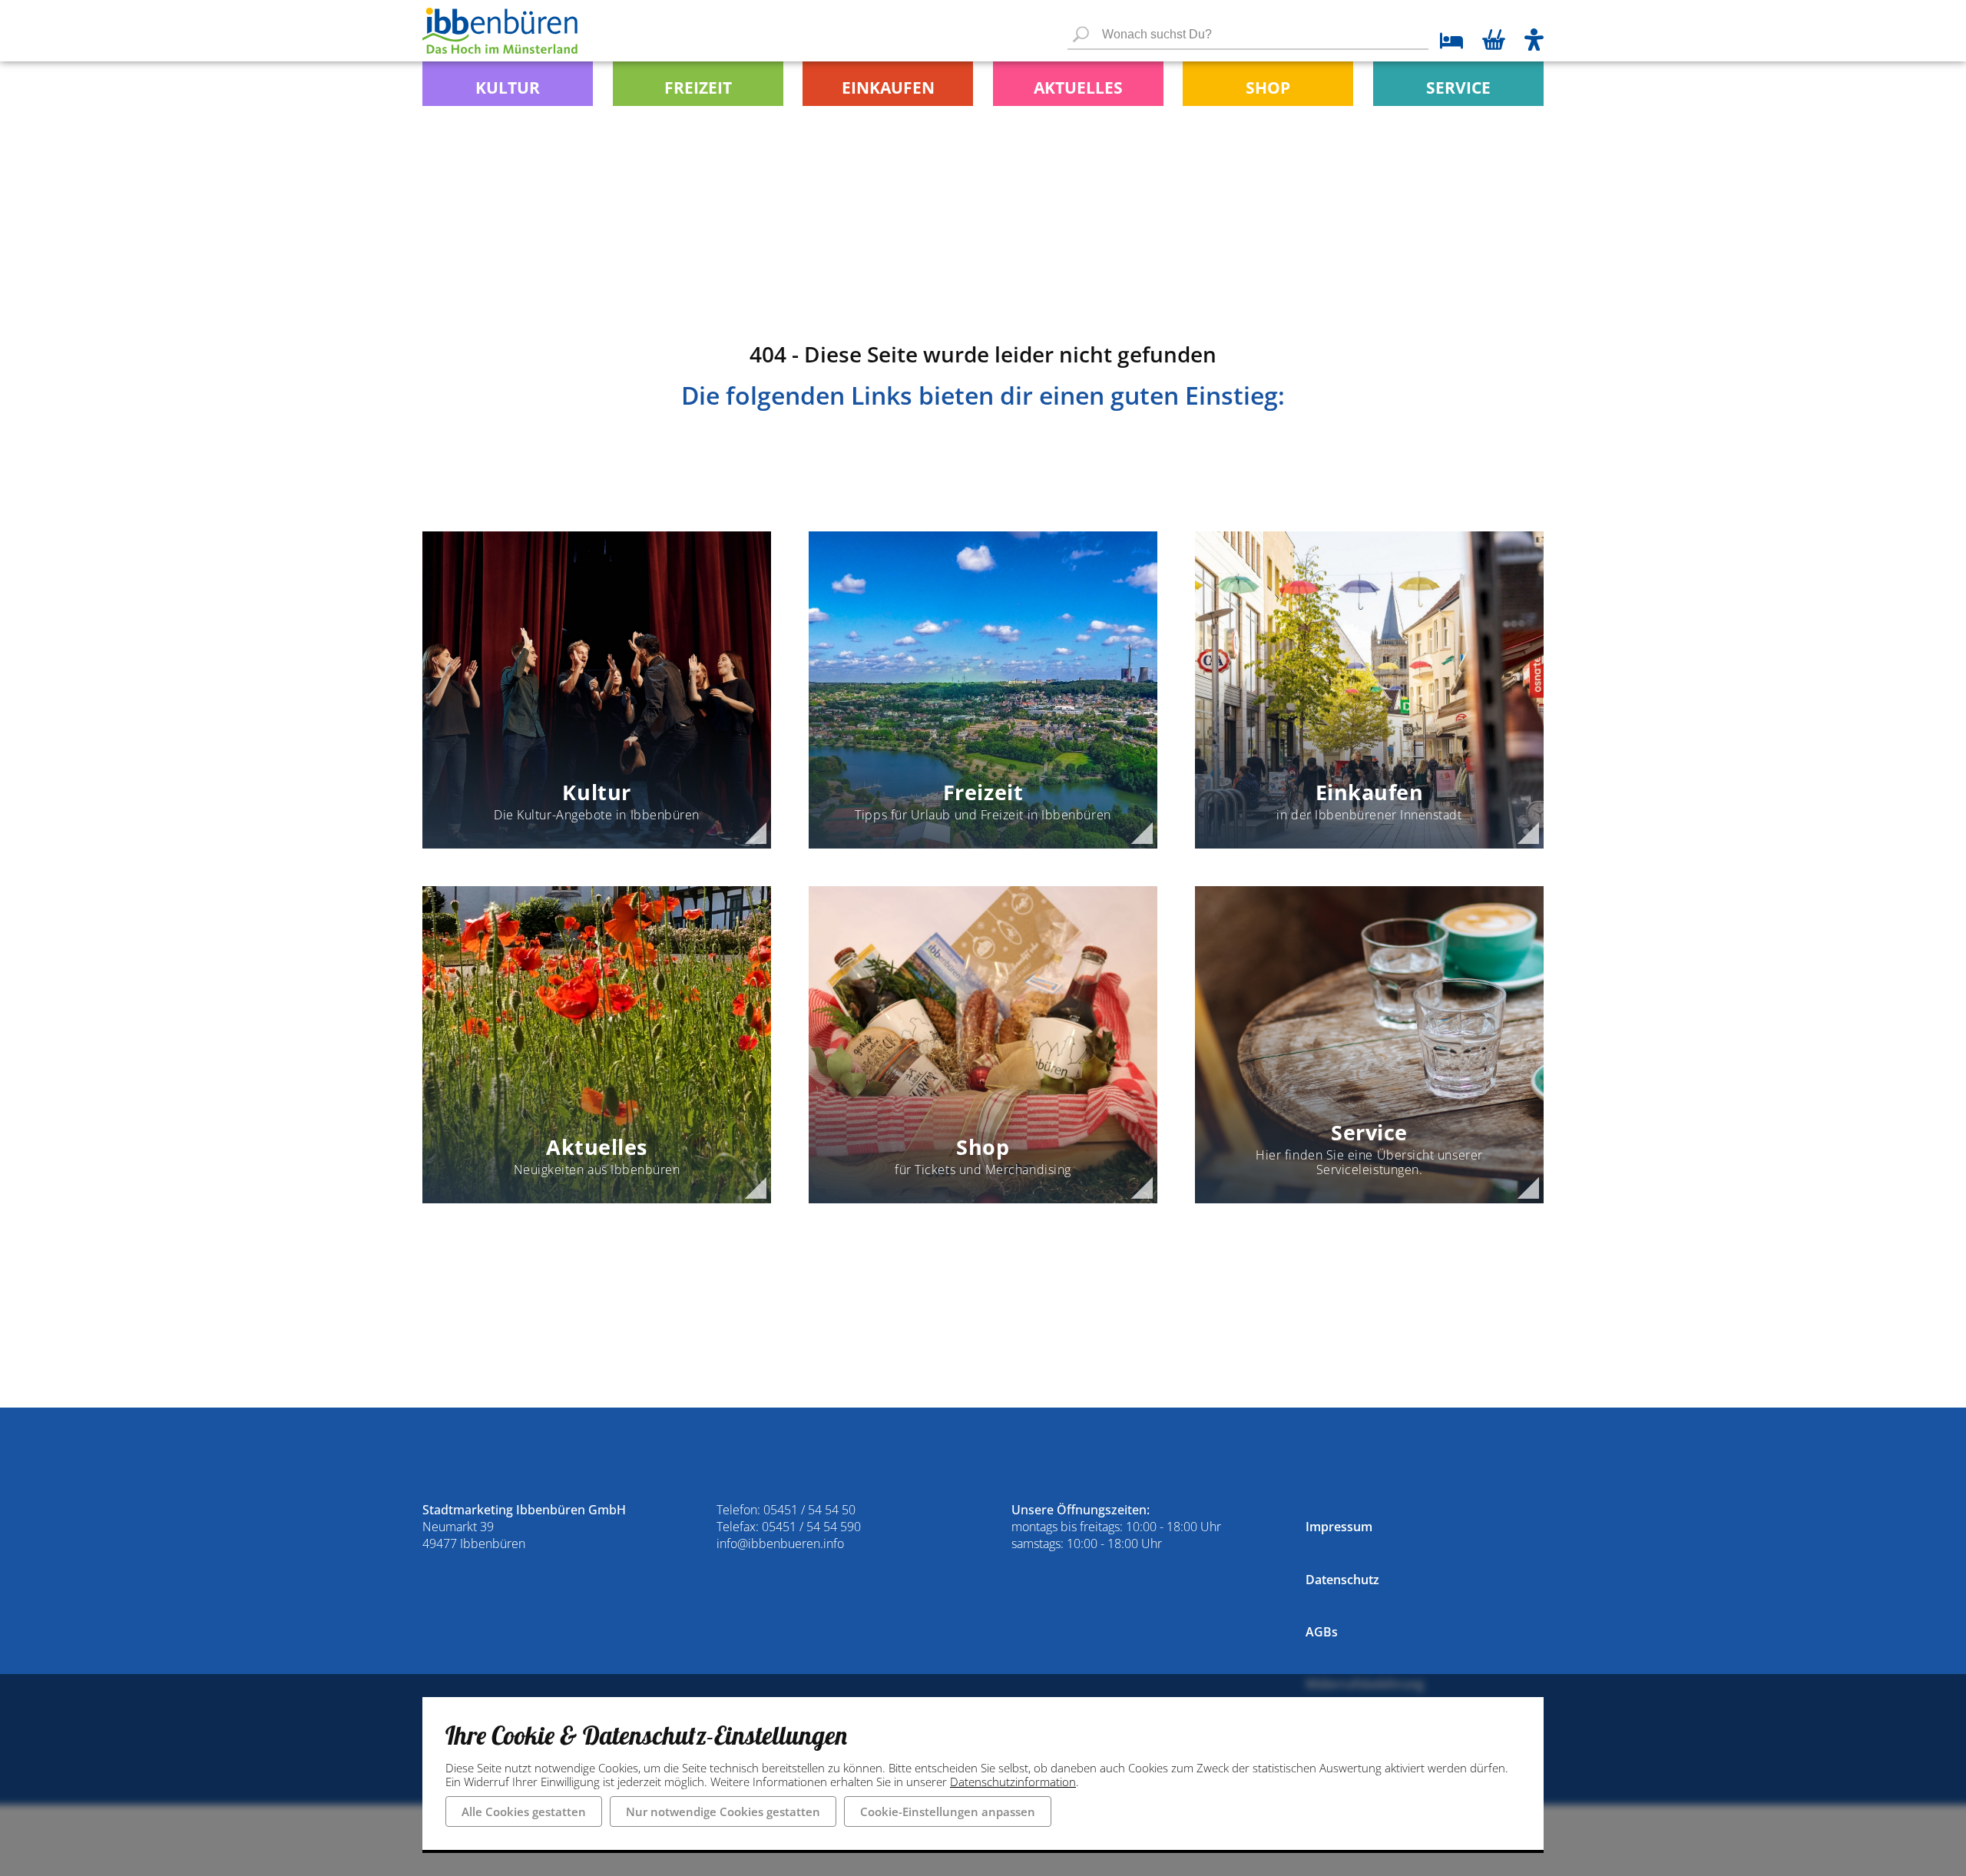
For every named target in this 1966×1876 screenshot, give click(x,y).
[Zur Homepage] (500, 31)
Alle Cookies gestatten (524, 1811)
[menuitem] (508, 84)
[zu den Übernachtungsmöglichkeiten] (1446, 43)
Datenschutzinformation (1013, 1782)
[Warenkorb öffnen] (1494, 41)
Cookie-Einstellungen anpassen (948, 1811)
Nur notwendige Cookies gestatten (723, 1811)
